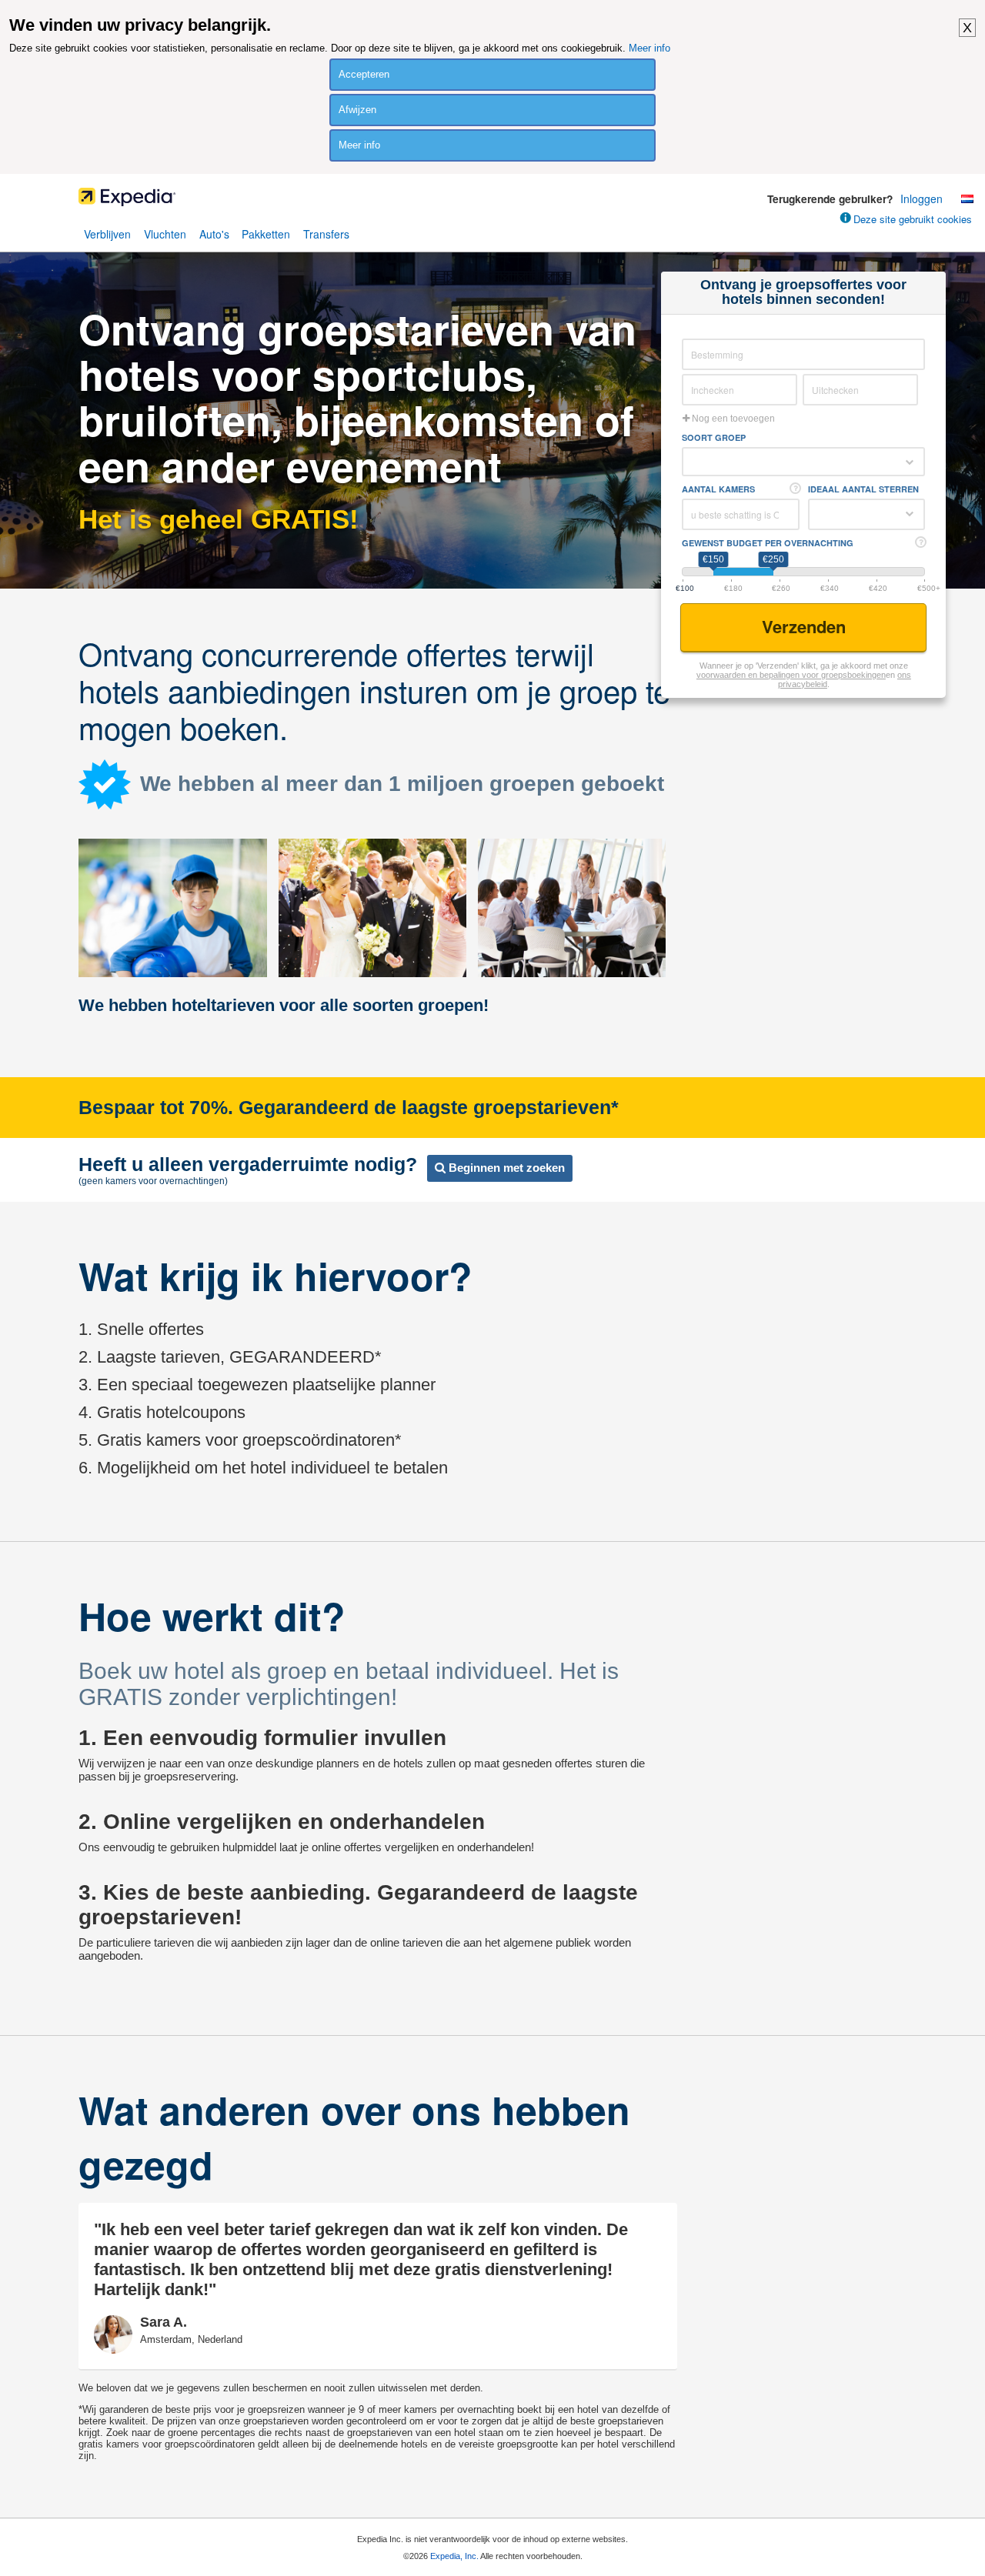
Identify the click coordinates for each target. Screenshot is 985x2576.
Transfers (326, 234)
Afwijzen (357, 110)
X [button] (967, 28)
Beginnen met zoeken (505, 1168)
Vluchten (165, 234)
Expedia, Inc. (454, 2556)
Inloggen (922, 199)
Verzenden (806, 626)
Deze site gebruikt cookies (913, 219)
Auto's (214, 234)
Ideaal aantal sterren (863, 489)
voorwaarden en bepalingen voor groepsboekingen (791, 675)
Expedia (492, 201)
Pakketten (266, 234)
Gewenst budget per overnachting (768, 543)
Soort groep (714, 437)
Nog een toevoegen (732, 419)
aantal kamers (718, 489)
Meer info (649, 48)
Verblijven (107, 234)
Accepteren (364, 74)
